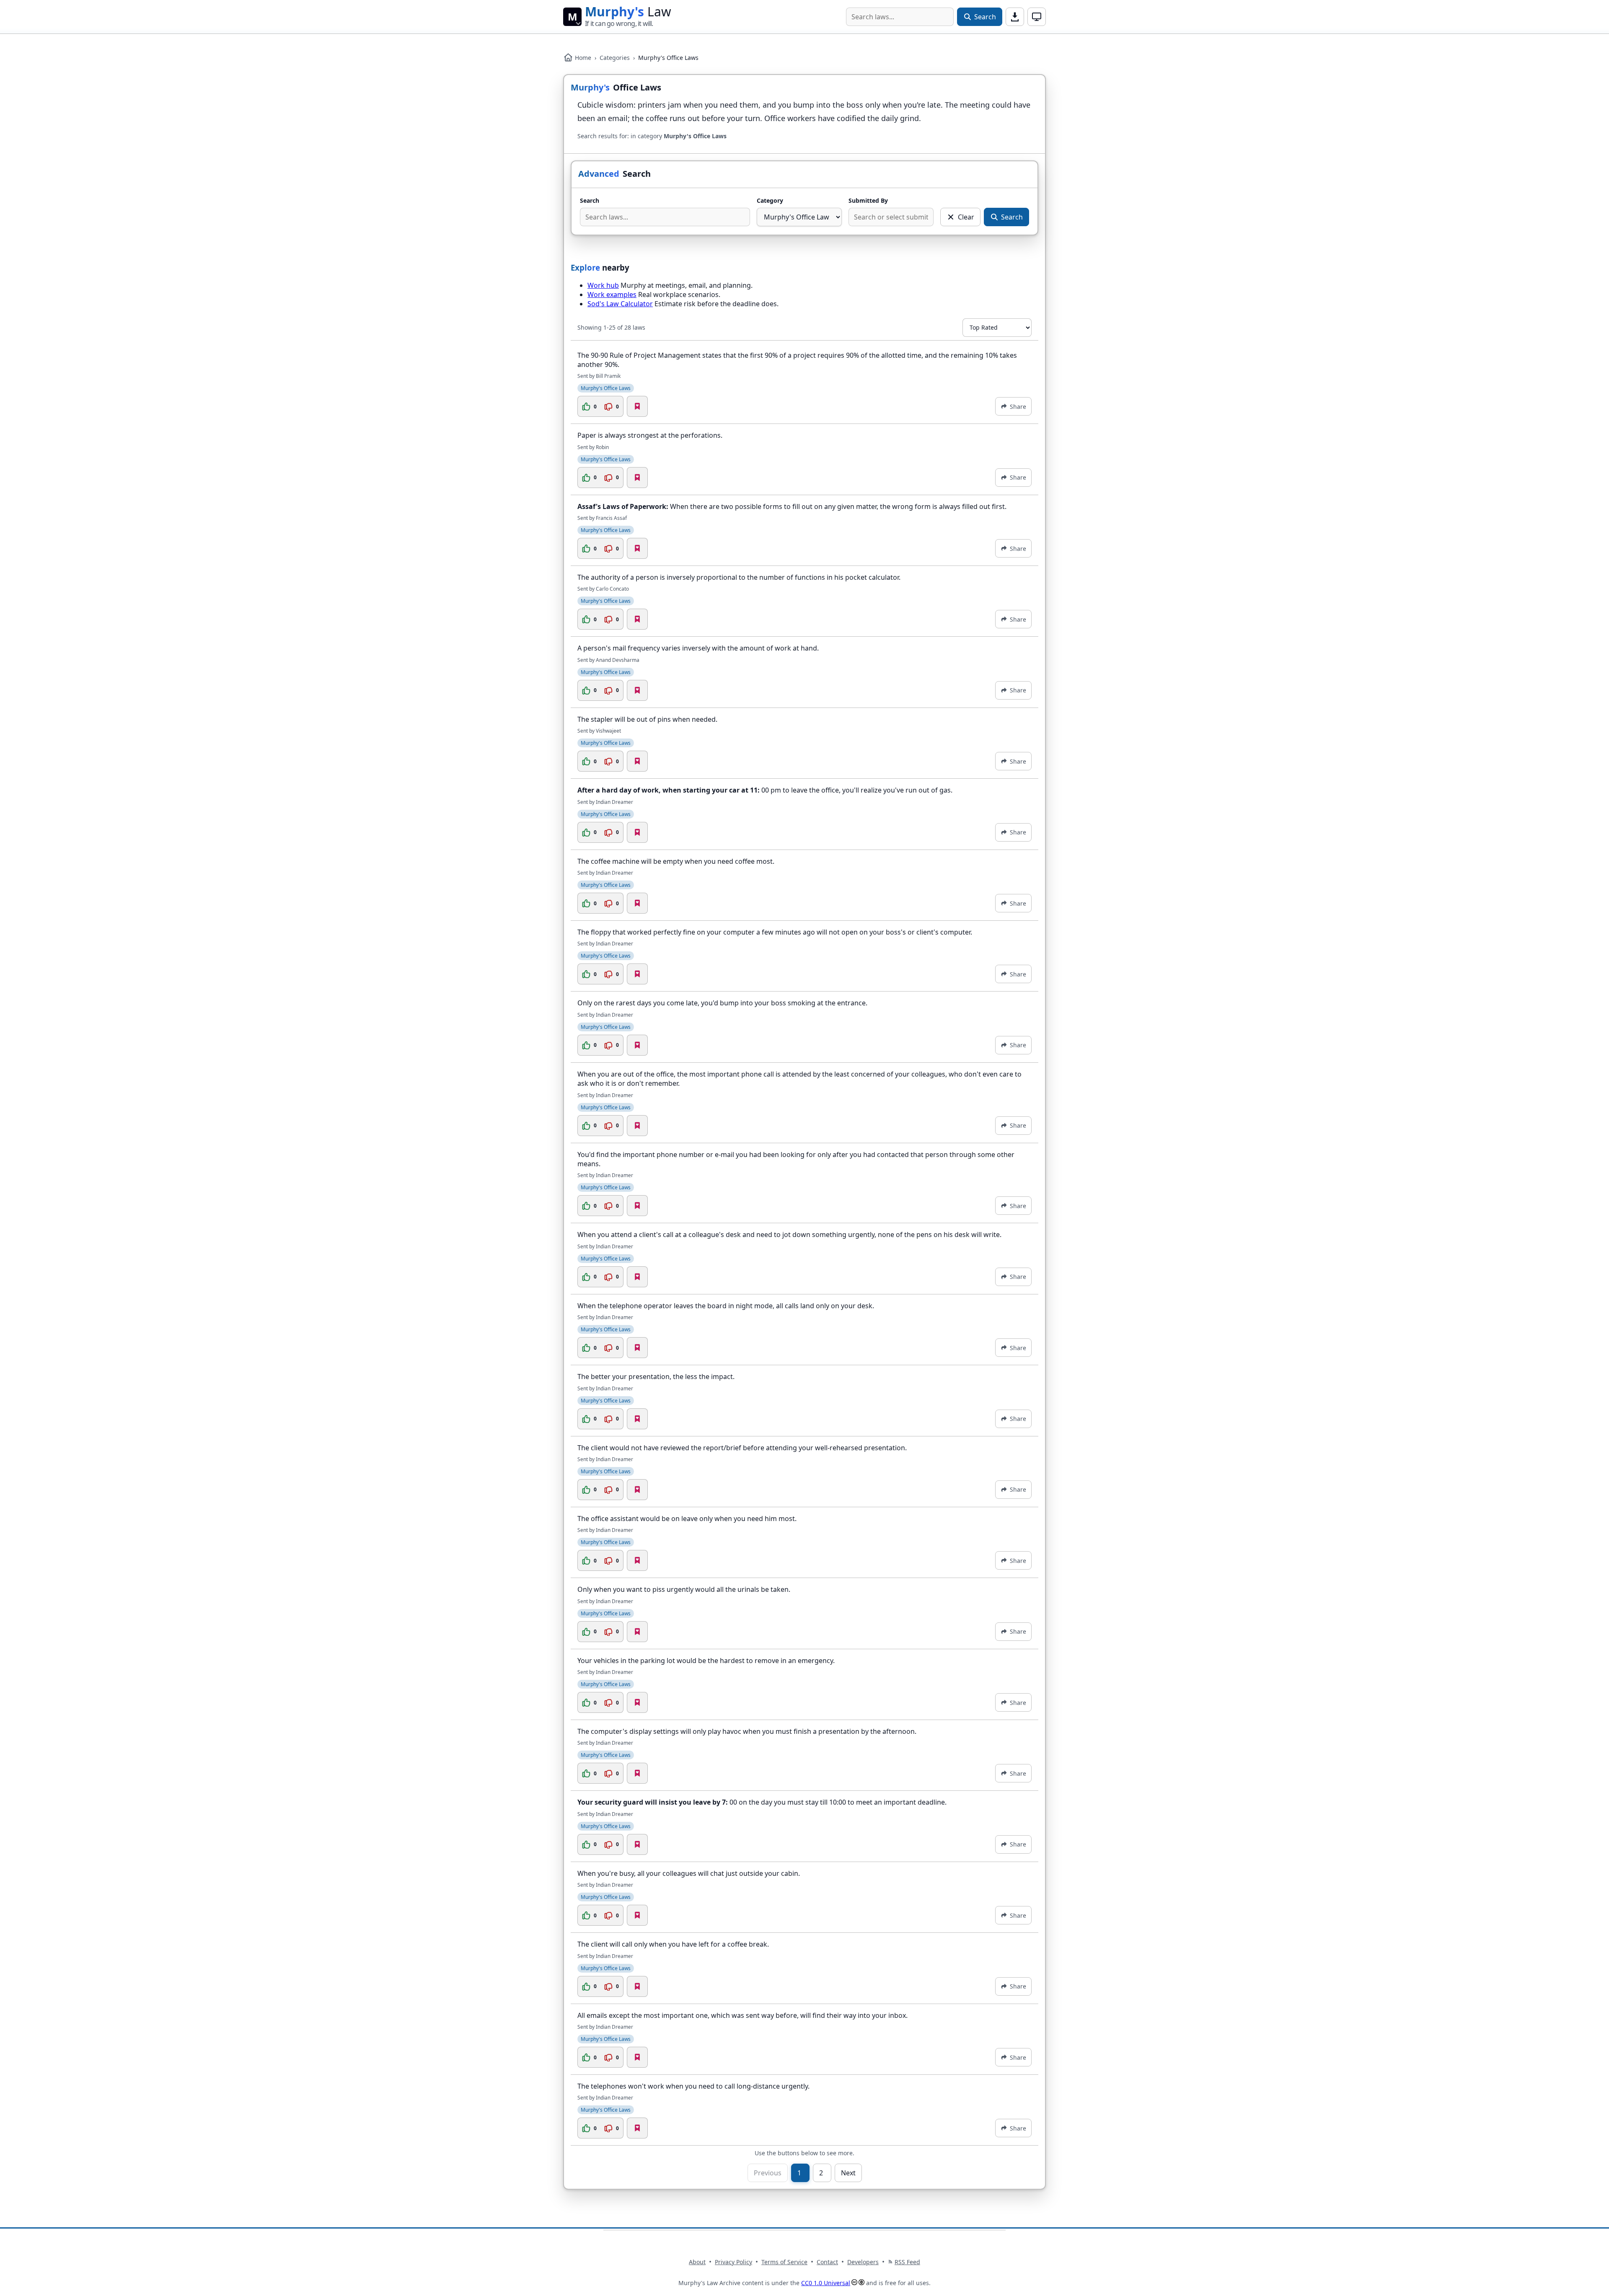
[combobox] (900, 17)
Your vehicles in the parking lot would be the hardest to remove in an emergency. (706, 1661)
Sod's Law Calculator (620, 304)
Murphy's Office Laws (606, 388)
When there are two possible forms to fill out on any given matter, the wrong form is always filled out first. (792, 506)
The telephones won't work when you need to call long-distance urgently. (693, 2086)
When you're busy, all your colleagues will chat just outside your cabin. (689, 1873)
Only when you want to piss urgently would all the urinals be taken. (684, 1589)
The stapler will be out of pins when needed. (647, 719)
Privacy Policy (733, 2262)
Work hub (603, 285)
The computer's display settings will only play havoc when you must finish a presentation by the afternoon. (747, 1731)
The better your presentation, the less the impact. (656, 1377)
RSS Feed (907, 2262)
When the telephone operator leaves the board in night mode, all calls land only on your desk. (726, 1306)
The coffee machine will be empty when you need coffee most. (676, 861)
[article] (804, 384)
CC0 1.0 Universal (826, 2283)
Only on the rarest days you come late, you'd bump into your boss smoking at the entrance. (722, 1003)
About (697, 2262)
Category (770, 200)
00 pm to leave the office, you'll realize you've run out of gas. (765, 790)
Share (1018, 407)
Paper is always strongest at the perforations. (650, 435)
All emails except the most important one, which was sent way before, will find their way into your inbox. (742, 2015)
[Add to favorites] (637, 406)
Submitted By (868, 200)
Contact (827, 2262)
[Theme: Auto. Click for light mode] (1037, 17)
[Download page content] (1015, 17)
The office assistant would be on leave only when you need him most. (687, 1519)
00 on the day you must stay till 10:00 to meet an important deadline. (762, 1802)
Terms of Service (784, 2262)
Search (590, 200)
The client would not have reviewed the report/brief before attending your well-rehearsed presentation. (742, 1448)
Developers (863, 2262)
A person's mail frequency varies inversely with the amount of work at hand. (698, 648)
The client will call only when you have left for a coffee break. (673, 1944)
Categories (615, 58)
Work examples (612, 294)
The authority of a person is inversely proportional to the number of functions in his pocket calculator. (739, 577)
